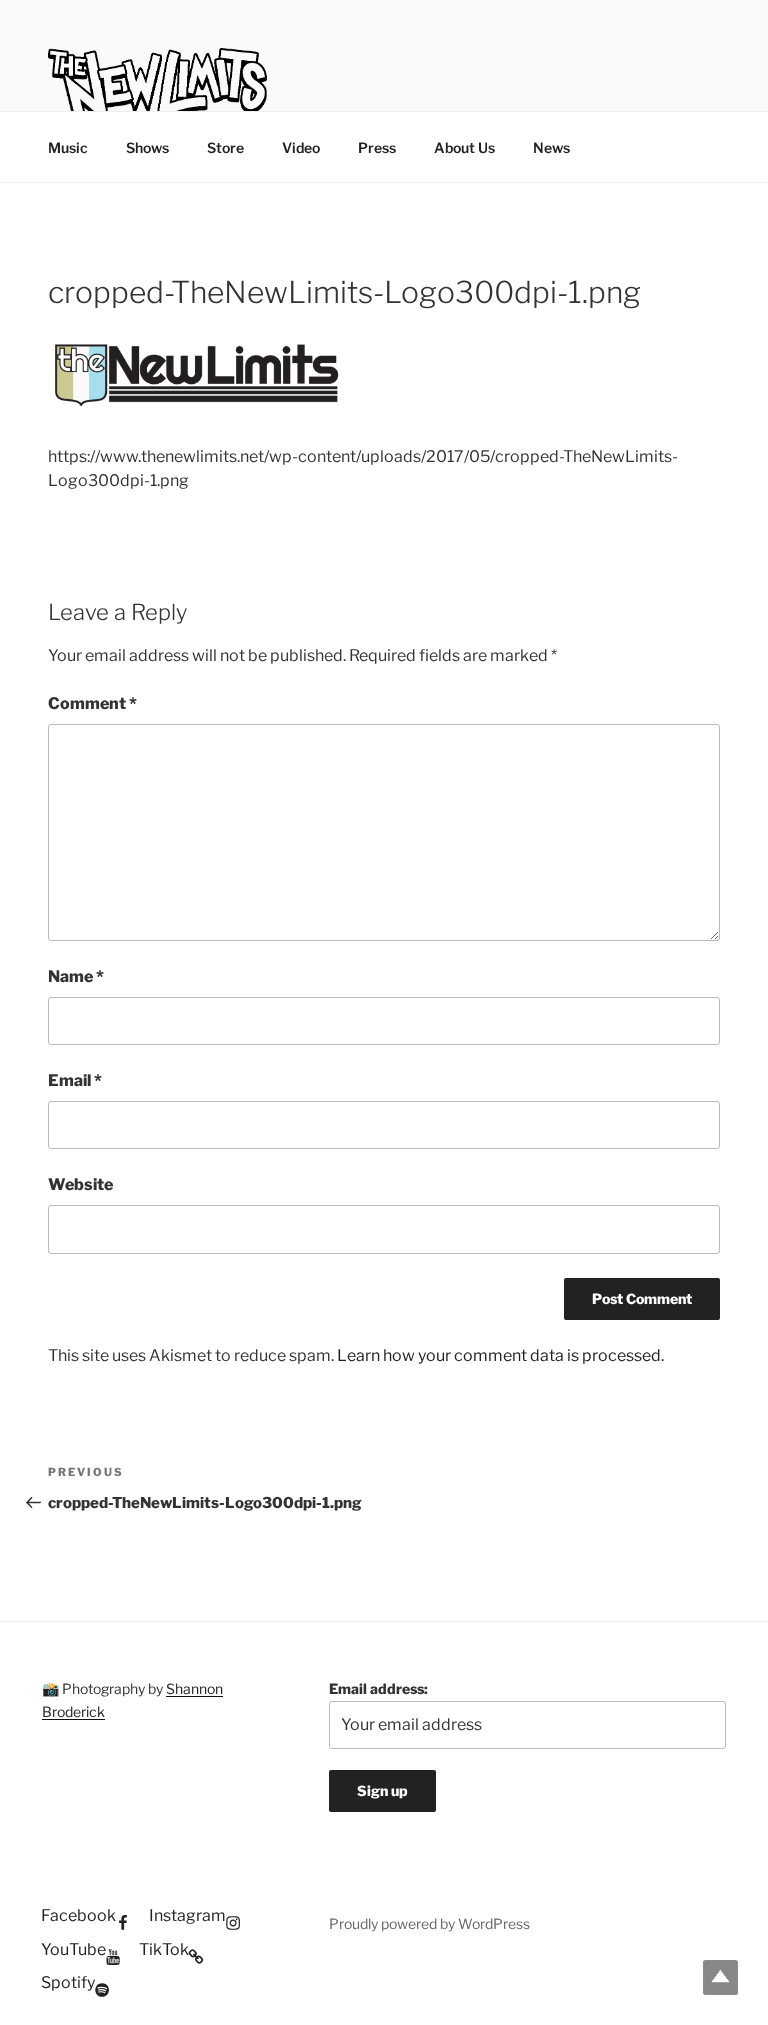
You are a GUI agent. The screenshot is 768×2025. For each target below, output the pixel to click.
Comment (92, 703)
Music (68, 147)
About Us (464, 147)
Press (377, 147)
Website (80, 1184)
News (551, 147)
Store (225, 147)
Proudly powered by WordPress (429, 1923)
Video (301, 147)
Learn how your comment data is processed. (500, 1355)
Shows (147, 147)
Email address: (378, 1688)
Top (720, 1977)
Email (75, 1080)
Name (76, 976)
